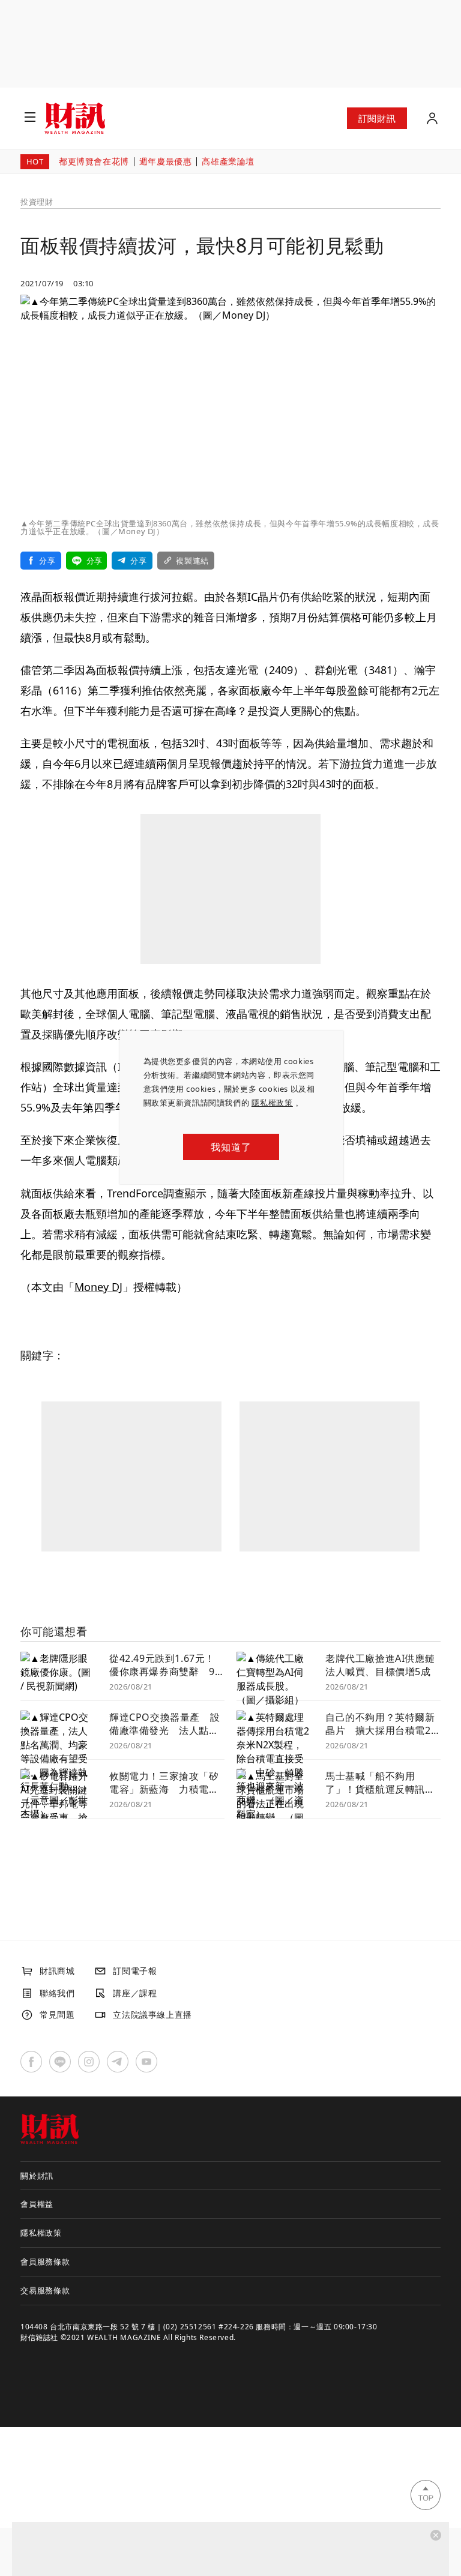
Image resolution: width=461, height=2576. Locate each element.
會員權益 (37, 2204)
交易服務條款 (45, 2290)
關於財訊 (37, 2176)
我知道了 (231, 1147)
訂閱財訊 (377, 118)
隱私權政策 (272, 1103)
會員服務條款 (45, 2262)
